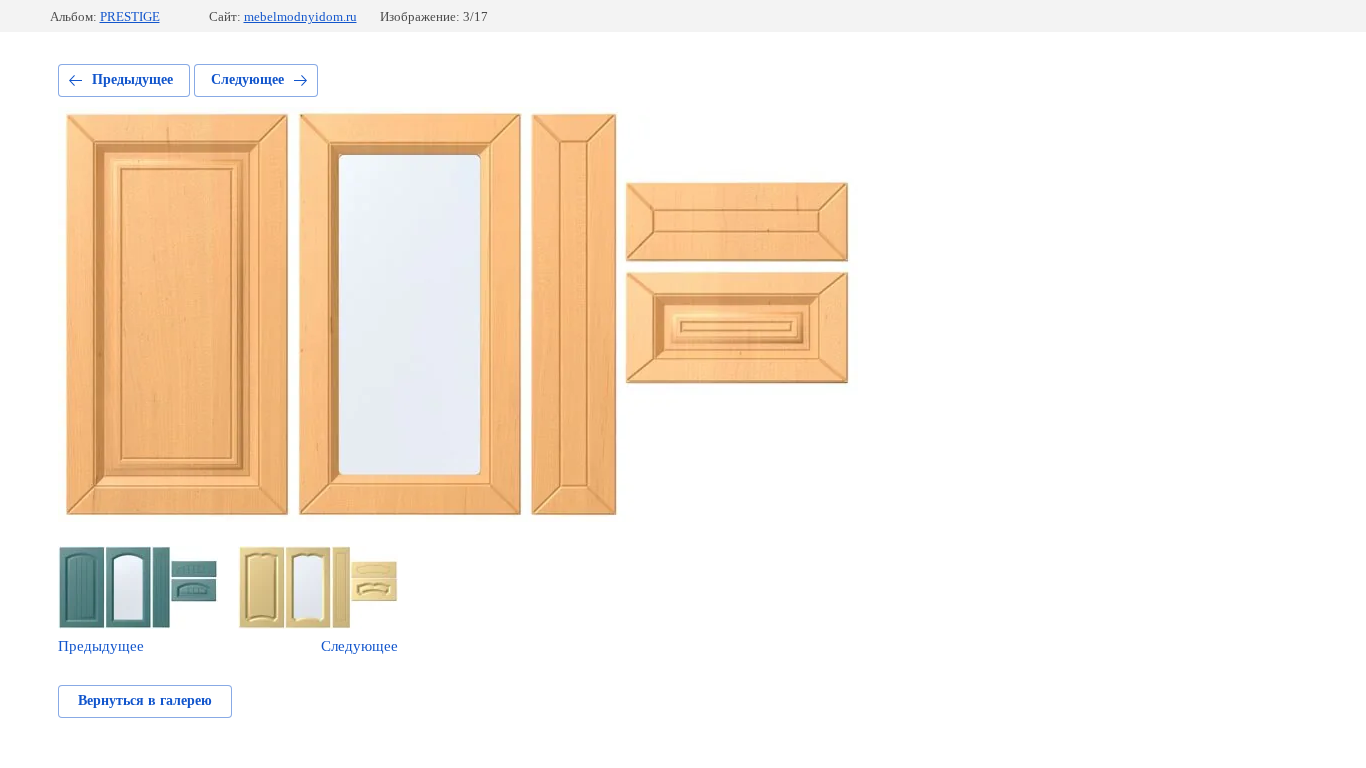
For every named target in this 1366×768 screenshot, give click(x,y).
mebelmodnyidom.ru (300, 16)
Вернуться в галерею (145, 700)
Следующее (247, 79)
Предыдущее (132, 79)
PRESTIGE (130, 16)
